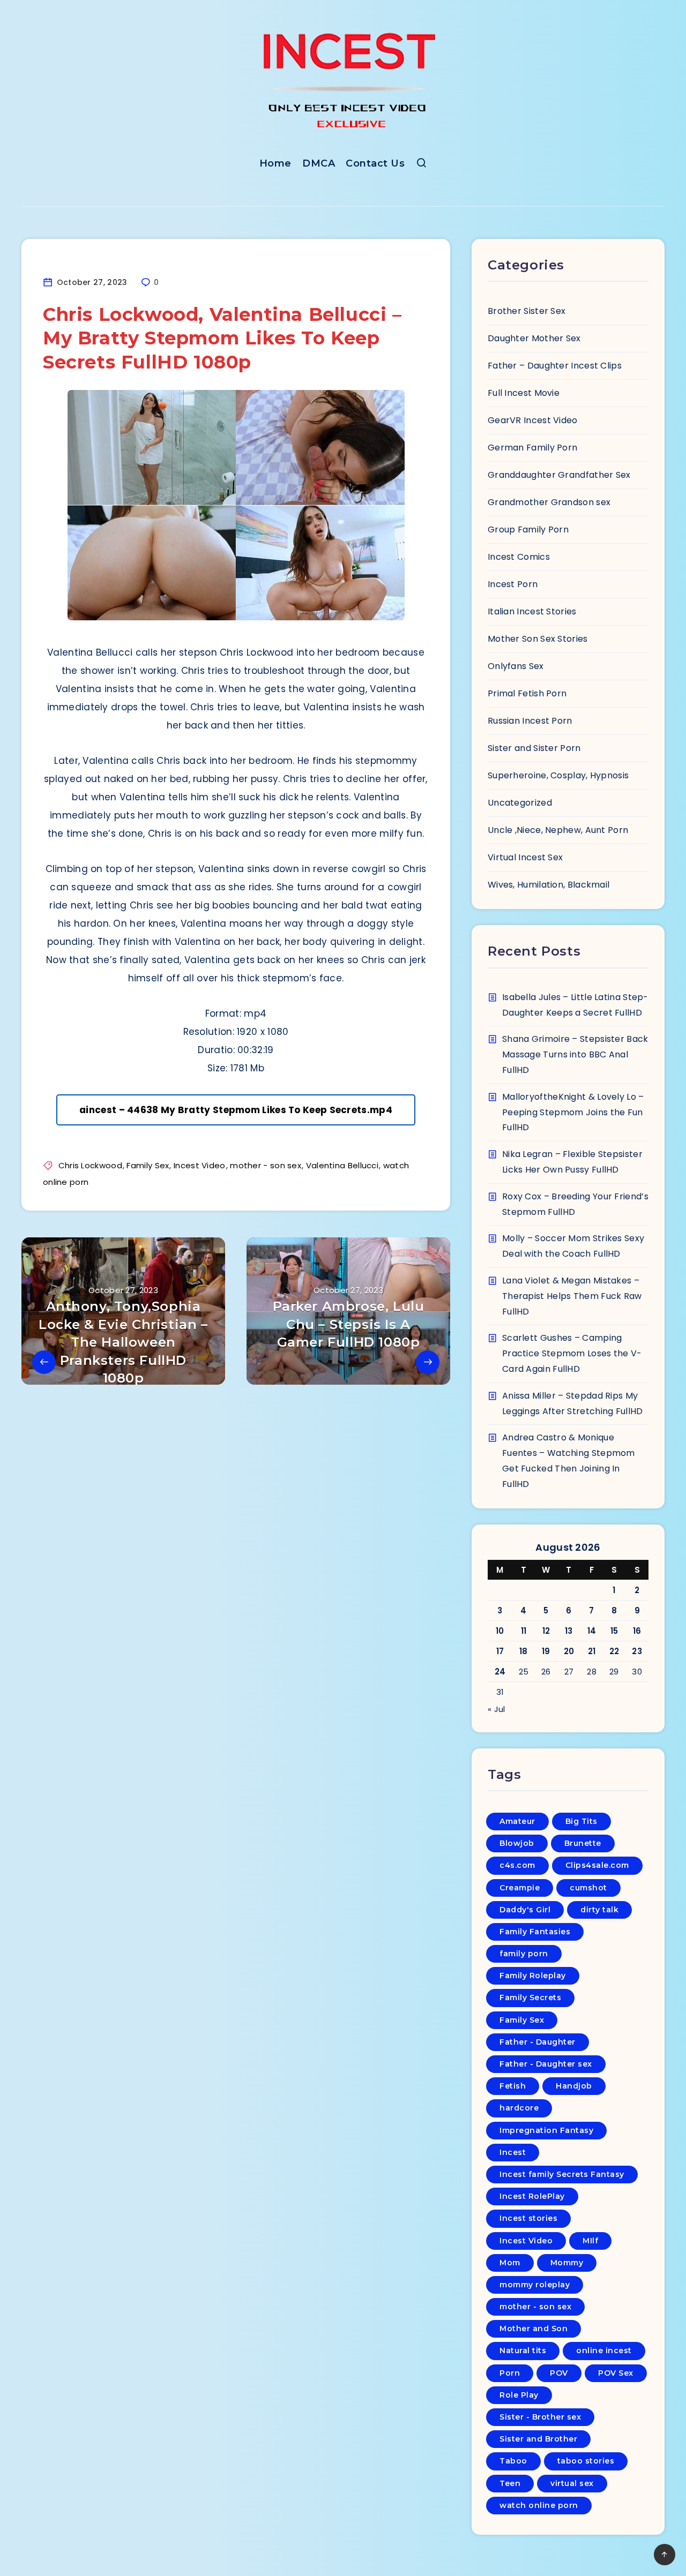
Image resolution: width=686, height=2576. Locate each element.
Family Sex (148, 1165)
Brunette (583, 1843)
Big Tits (581, 1821)
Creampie (520, 1888)
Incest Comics (519, 557)
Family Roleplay (533, 1976)
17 (500, 1651)
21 (592, 1651)
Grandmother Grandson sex (549, 502)
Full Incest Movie (524, 393)
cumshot (588, 1888)
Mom (510, 2263)
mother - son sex (266, 1165)
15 (614, 1631)
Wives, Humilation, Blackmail (549, 885)
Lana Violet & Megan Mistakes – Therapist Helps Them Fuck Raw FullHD (572, 1296)
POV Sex (616, 2373)
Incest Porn (513, 584)
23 (637, 1651)
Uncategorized (520, 803)
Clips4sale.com (597, 1865)
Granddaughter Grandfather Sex (559, 475)
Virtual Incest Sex (525, 857)
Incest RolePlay (532, 2196)
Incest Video (200, 1165)
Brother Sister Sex (527, 311)
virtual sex (572, 2483)
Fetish (513, 2086)
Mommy (567, 2263)
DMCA (319, 163)
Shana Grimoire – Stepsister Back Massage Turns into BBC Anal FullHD (575, 1054)
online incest (604, 2350)
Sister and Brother (538, 2439)
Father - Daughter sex (546, 2064)
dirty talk (599, 1910)
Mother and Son (534, 2329)
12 (546, 1631)
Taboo (513, 2461)
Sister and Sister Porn (534, 748)
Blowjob (517, 1843)
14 (592, 1631)
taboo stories (586, 2461)
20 (569, 1651)
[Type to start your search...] (422, 165)
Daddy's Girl (525, 1910)
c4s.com (517, 1865)
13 (569, 1631)
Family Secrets (530, 1997)
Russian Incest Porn (530, 721)
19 (546, 1651)
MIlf (590, 2241)
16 (637, 1631)
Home (275, 163)
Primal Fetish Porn (527, 693)
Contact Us (375, 163)
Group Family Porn (528, 530)
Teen (510, 2483)
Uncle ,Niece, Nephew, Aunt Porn (558, 830)
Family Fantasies (535, 1932)
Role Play (519, 2395)
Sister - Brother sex (540, 2417)
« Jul (497, 1709)
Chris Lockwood (90, 1165)
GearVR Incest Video (533, 420)
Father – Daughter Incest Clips (555, 366)
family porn (524, 1954)
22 (614, 1651)
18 (524, 1651)
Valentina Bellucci (342, 1165)
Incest (513, 2152)
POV (559, 2373)
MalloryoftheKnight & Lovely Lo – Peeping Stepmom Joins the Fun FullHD (573, 1112)
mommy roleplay (535, 2285)
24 (500, 1672)
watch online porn (539, 2505)
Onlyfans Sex (516, 666)
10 (500, 1631)
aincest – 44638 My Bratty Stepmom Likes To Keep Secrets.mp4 (236, 1110)
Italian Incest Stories (532, 611)
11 (524, 1631)
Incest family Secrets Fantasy (562, 2174)
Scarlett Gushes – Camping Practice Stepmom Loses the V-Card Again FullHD (572, 1353)
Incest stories (528, 2218)
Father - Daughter (538, 2042)
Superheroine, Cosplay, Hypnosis (558, 775)
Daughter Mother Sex (534, 338)
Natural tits (523, 2350)
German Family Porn (532, 448)
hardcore (519, 2108)
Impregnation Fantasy (546, 2130)
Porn (510, 2373)
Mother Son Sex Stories (538, 639)
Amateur (517, 1821)
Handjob (574, 2086)
